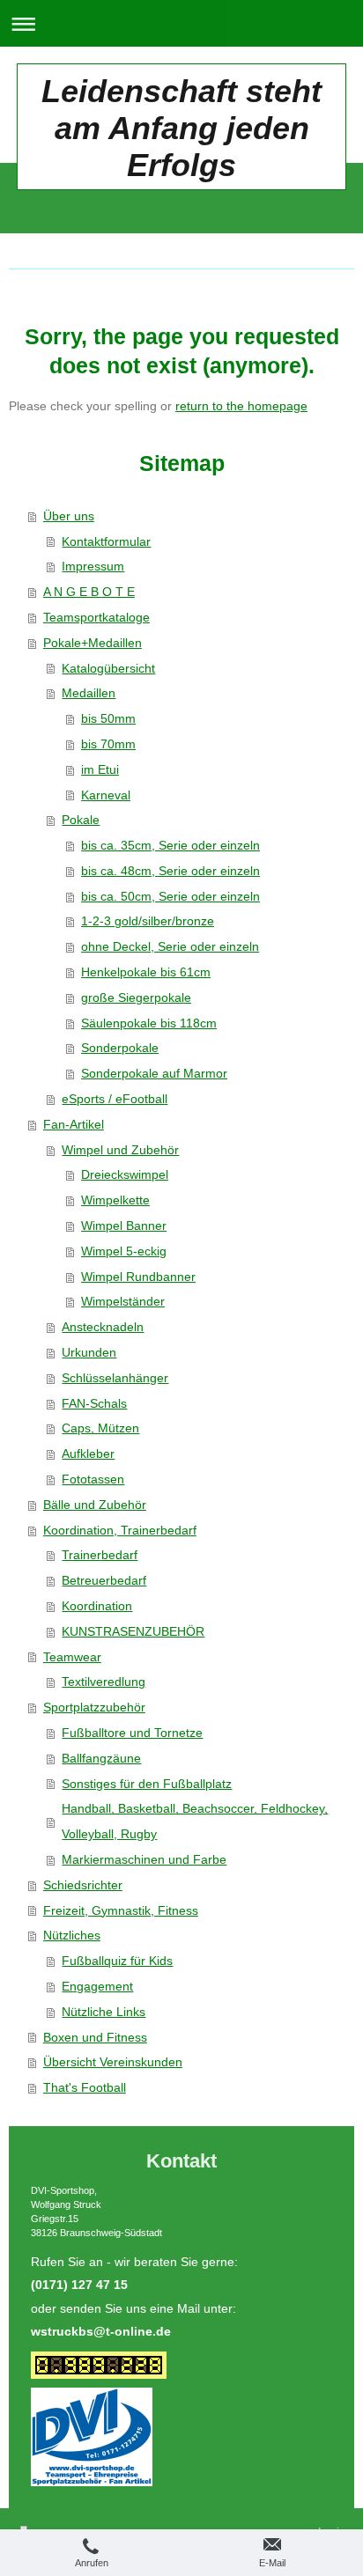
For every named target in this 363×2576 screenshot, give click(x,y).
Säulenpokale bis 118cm (149, 1023)
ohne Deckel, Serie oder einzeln (170, 946)
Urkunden (89, 1352)
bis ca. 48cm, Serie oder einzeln (170, 871)
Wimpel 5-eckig (124, 1251)
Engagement (97, 1986)
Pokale (81, 820)
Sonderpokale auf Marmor (154, 1073)
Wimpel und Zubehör (120, 1150)
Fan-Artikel (74, 1124)
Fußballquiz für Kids (117, 1961)
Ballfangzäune (101, 1758)
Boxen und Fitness (95, 2037)
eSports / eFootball (115, 1099)
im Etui (100, 769)
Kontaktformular (106, 541)
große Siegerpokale (136, 997)
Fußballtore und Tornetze (132, 1733)
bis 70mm (108, 744)
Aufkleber (88, 1454)
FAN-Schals (94, 1403)
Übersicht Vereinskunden (113, 2062)
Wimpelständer (123, 1301)
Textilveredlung (104, 1682)
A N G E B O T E (89, 592)
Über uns (69, 516)
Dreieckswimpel (125, 1174)
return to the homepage (241, 406)
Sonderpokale (120, 1048)
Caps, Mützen (100, 1428)
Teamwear (72, 1657)
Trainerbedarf (100, 1555)
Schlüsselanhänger (115, 1378)
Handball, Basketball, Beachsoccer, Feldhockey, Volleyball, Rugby (195, 1821)
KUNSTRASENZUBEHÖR (133, 1631)
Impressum (93, 566)
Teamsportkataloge (96, 617)
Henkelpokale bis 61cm (146, 972)
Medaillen (89, 693)
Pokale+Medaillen (93, 643)
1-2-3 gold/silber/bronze (148, 921)
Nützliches (72, 1935)
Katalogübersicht (108, 668)
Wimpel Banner (124, 1225)
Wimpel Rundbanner (138, 1277)
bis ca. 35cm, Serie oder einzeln (170, 845)
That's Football (85, 2087)
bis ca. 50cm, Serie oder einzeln (170, 896)
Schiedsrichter (83, 1885)
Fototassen (93, 1479)
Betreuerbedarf (104, 1580)
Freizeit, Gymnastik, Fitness (121, 1910)
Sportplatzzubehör (94, 1707)
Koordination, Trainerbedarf (120, 1530)
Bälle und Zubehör (95, 1505)
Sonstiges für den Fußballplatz (147, 1784)
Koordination (97, 1606)
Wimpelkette (115, 1200)
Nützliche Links (104, 2012)
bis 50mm (108, 718)
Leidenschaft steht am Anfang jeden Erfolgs (181, 128)
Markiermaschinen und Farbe (144, 1859)
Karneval (106, 795)
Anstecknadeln (103, 1327)
